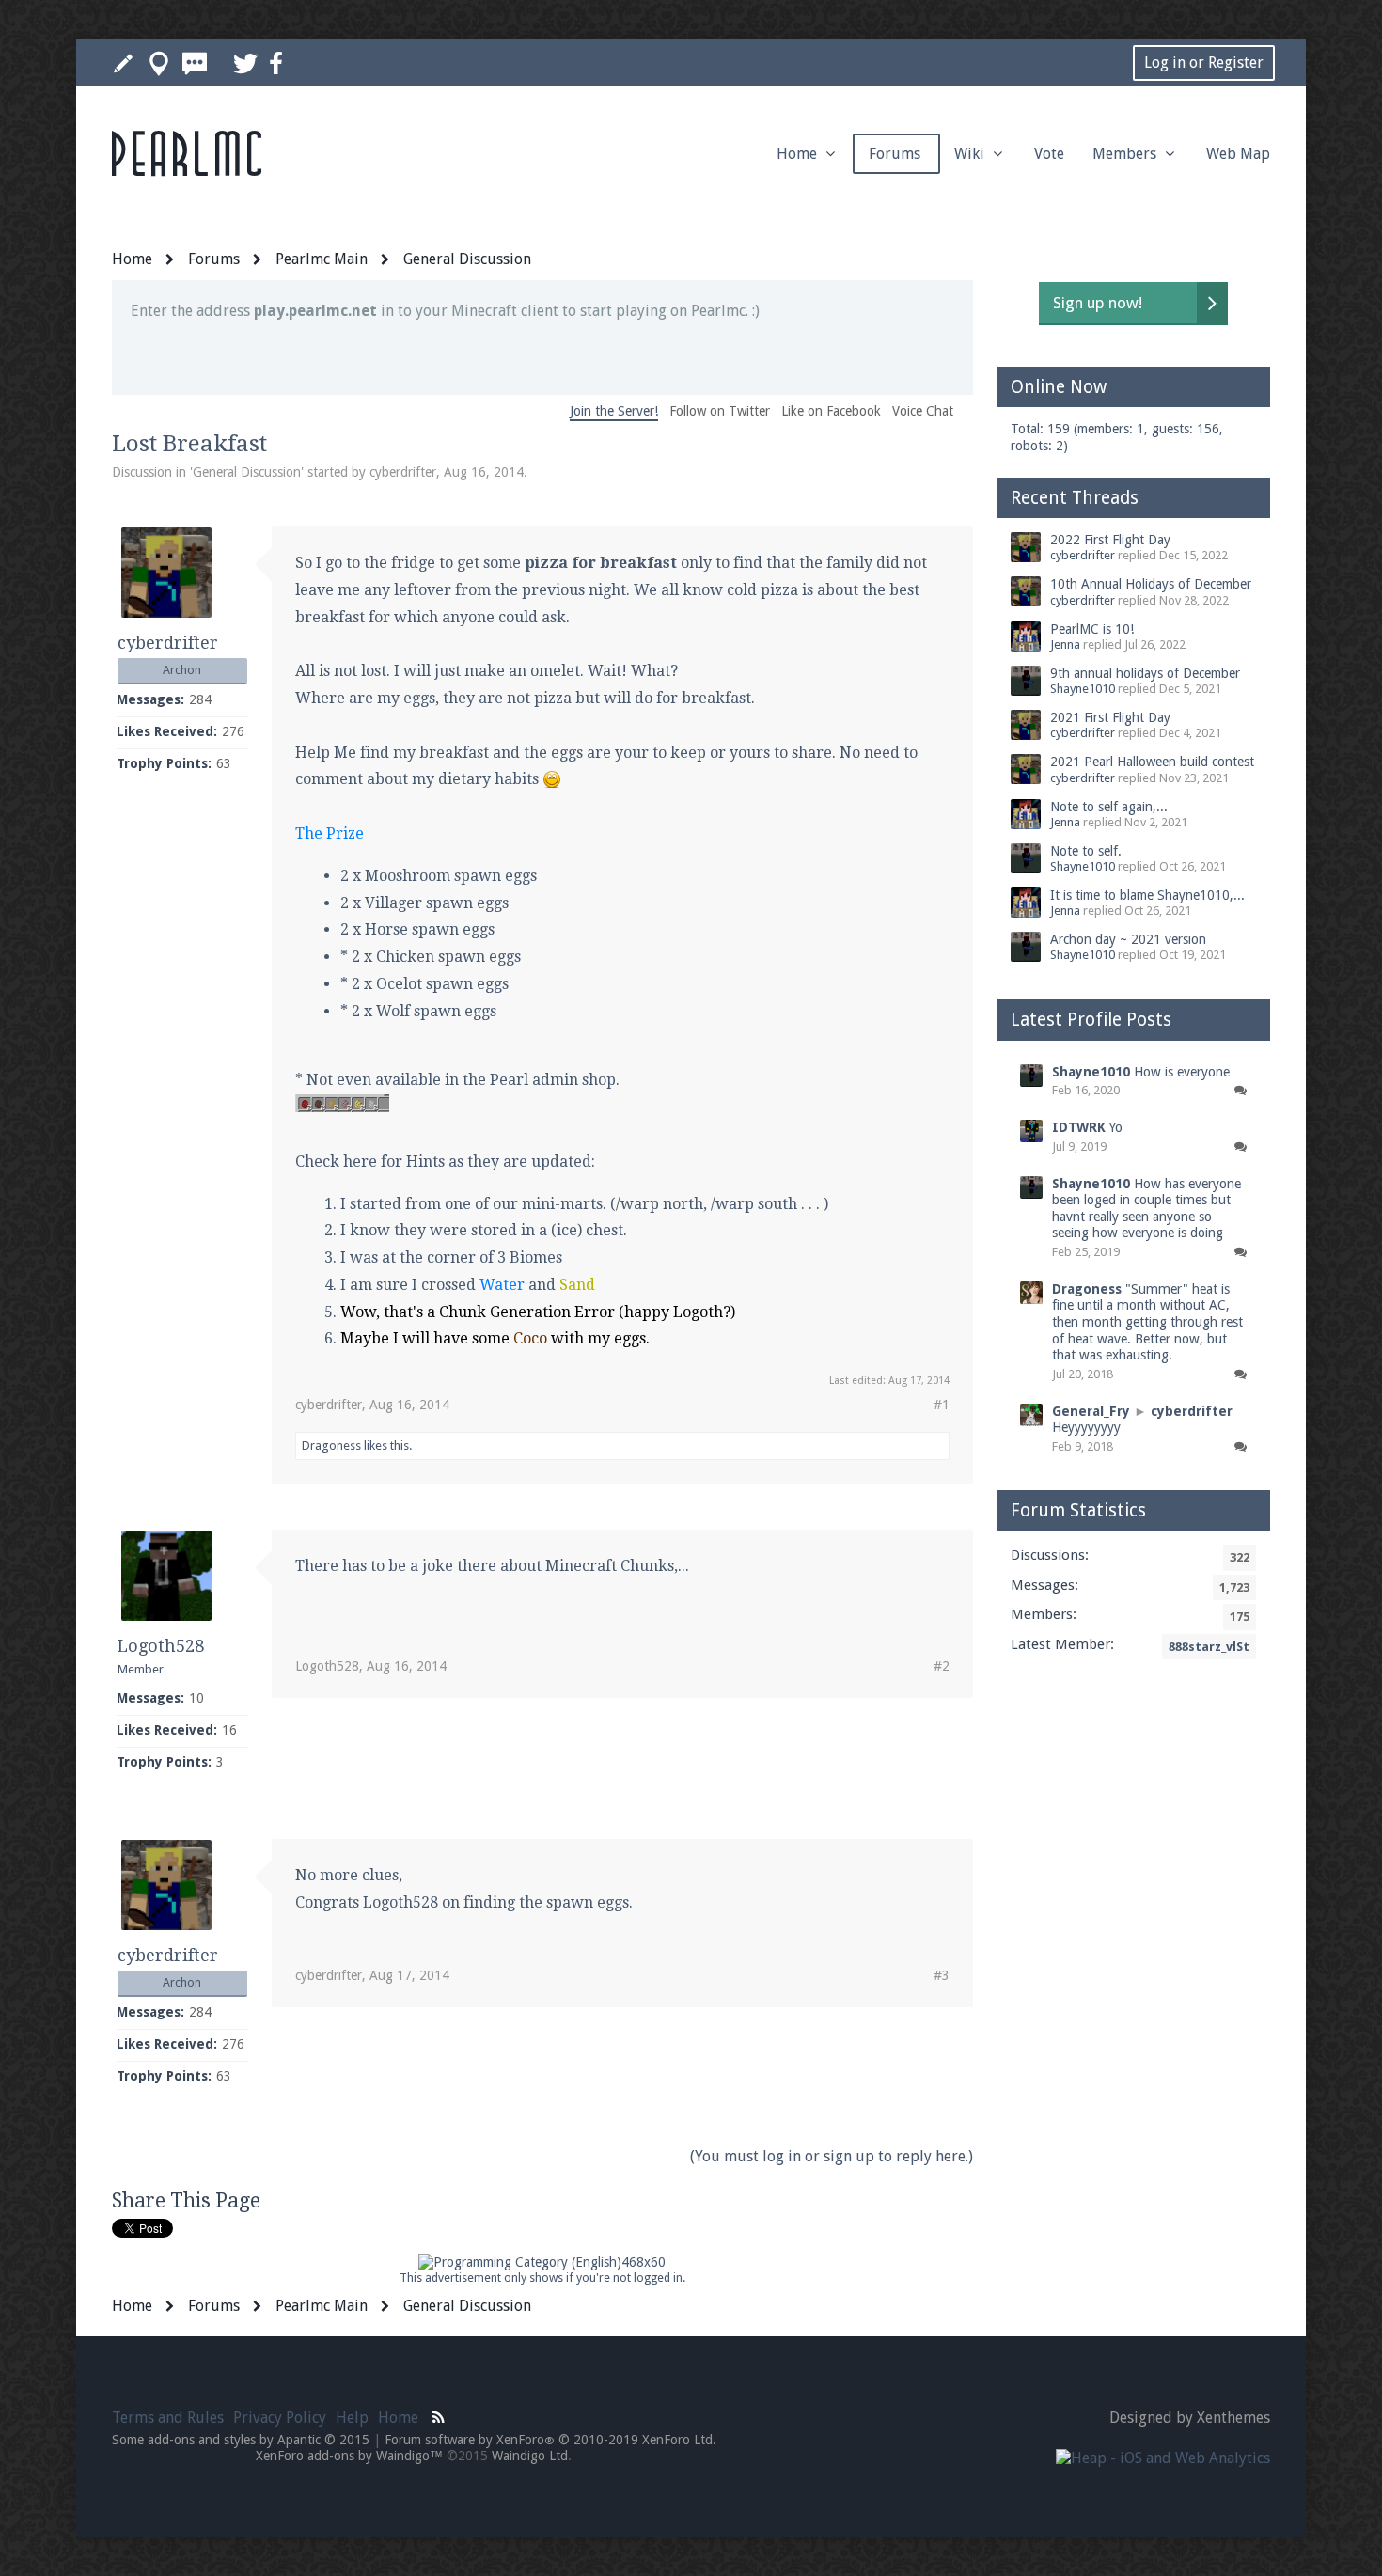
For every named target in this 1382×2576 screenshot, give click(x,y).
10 (196, 1698)
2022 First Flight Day (1110, 540)
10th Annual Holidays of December (1151, 584)
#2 (942, 1666)
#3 (942, 1975)
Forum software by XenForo (550, 2440)
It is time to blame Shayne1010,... (1147, 895)
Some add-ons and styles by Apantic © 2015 (241, 2440)
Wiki (971, 154)
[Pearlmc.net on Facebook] (276, 63)
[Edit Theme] (123, 63)
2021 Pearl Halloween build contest (1152, 762)
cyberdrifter (403, 472)
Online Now (1059, 387)
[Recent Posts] (195, 63)
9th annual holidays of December (1145, 673)
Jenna (1065, 644)
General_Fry (1091, 1411)
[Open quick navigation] (159, 63)
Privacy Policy (280, 2418)
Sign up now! (1098, 303)
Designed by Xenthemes (1190, 2418)
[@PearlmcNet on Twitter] (245, 63)
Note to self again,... (1109, 807)
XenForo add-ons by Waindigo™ (349, 2456)
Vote (1049, 154)
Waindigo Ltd (530, 2456)
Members (1126, 154)
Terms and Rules (168, 2418)
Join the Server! (614, 411)
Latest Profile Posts (1091, 1020)
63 (224, 763)
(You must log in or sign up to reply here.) (832, 2156)
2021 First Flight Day (1110, 717)
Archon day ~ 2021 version (1128, 939)
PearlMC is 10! (1092, 629)
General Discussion (247, 472)
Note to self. (1086, 851)
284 (200, 699)
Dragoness (331, 1445)
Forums (896, 154)
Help (352, 2418)
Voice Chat (923, 411)
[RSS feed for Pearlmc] (439, 2415)
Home (799, 154)
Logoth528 (161, 1646)
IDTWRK (1079, 1127)
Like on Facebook (831, 411)
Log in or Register (1204, 63)
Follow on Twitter (720, 411)
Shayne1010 (1083, 689)
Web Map (1238, 154)
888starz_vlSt (1209, 1647)
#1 (942, 1405)
